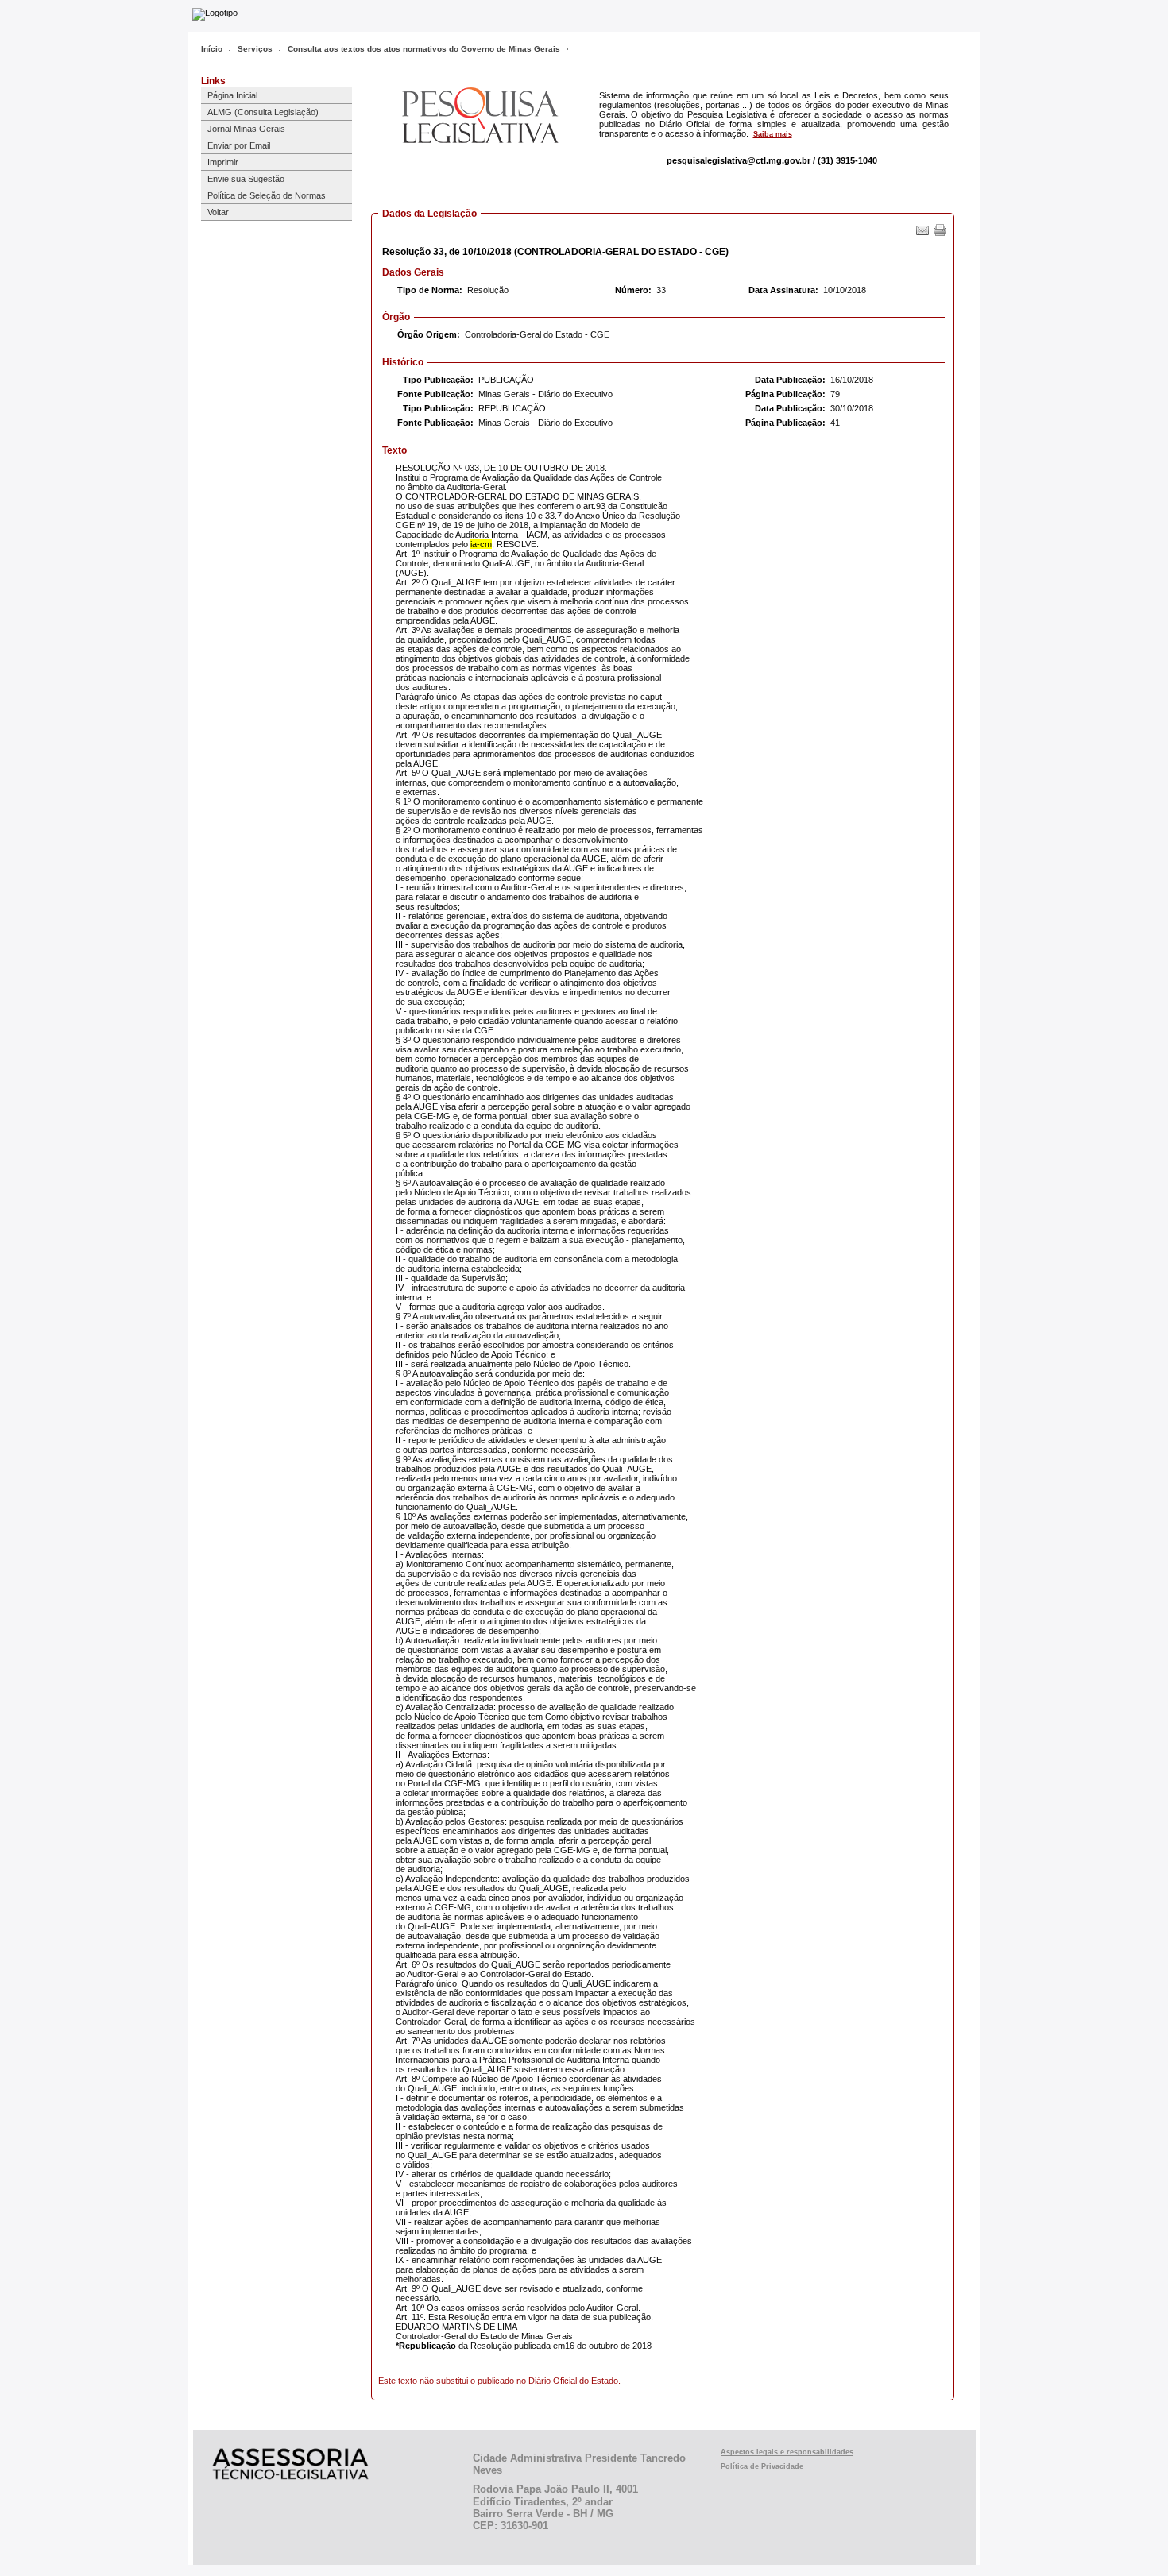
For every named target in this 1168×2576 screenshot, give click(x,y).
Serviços (255, 49)
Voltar (218, 212)
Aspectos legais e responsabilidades (787, 2452)
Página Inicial (232, 95)
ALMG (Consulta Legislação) (263, 112)
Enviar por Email (239, 145)
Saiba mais (773, 134)
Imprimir (223, 162)
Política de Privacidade (762, 2466)
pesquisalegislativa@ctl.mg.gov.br (739, 160)
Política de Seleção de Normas (267, 195)
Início (212, 49)
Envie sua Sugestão (246, 179)
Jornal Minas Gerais (246, 129)
